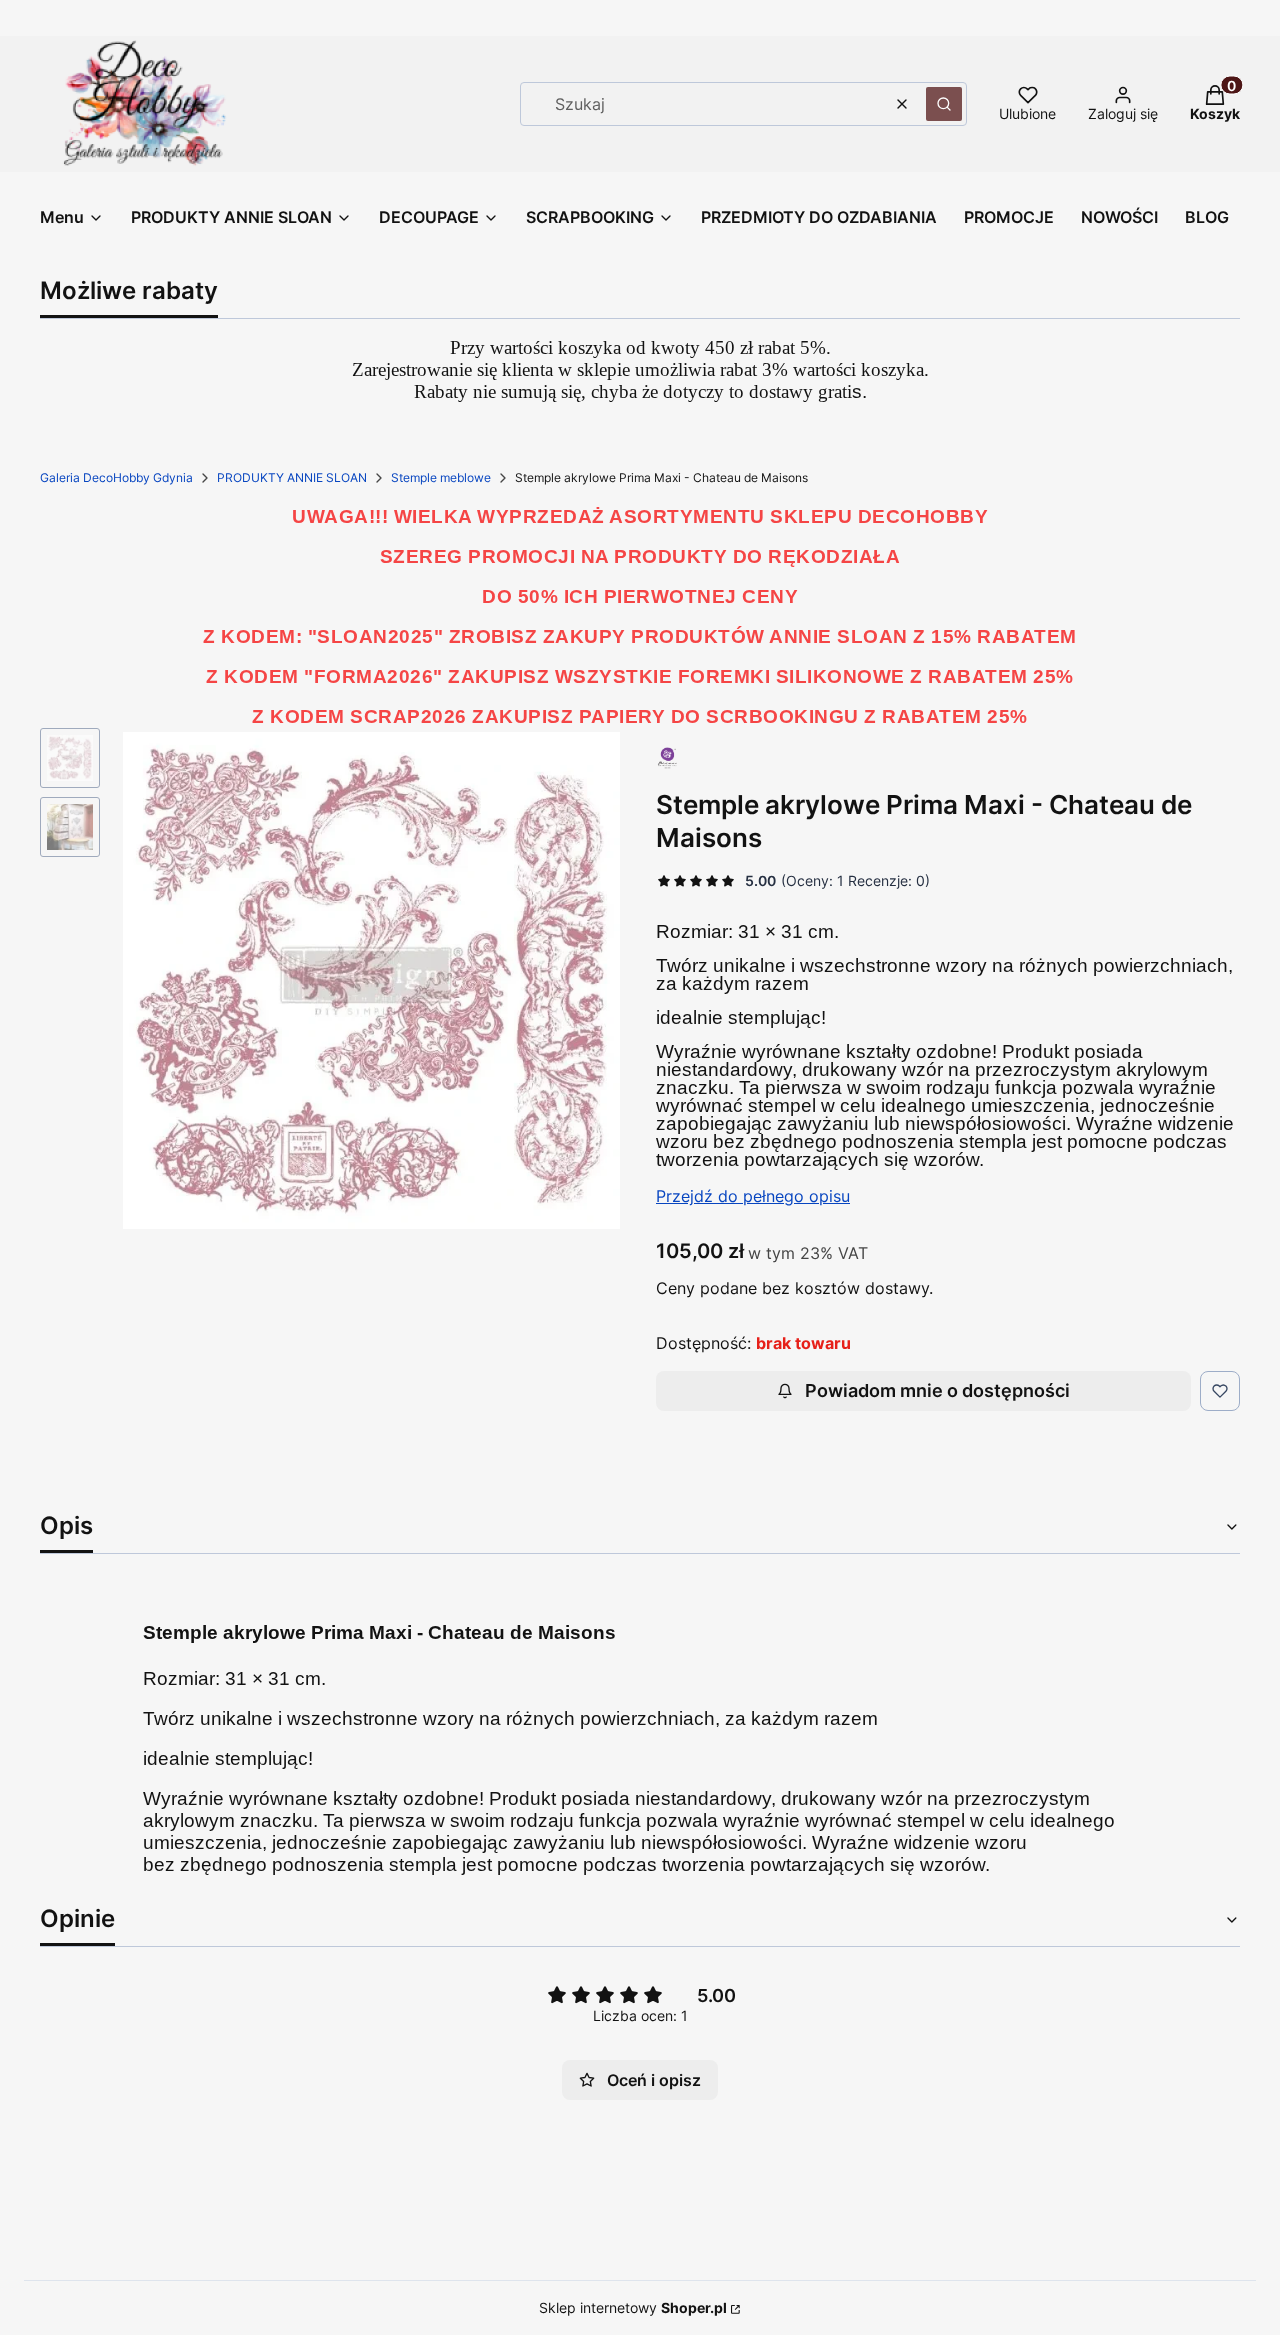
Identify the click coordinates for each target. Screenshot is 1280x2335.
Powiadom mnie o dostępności (937, 1390)
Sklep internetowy (633, 2307)
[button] (944, 104)
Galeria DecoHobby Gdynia (116, 477)
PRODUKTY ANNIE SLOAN (292, 477)
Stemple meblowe (441, 477)
